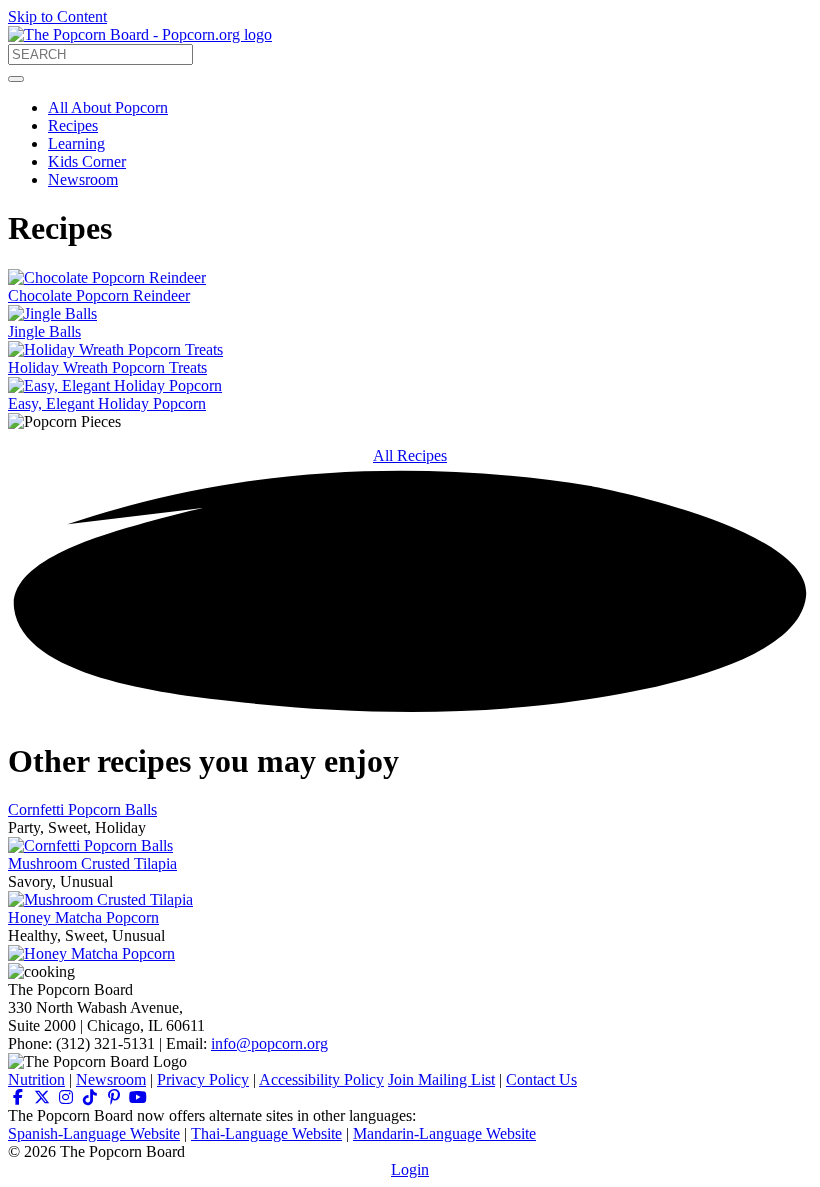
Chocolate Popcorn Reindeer (99, 295)
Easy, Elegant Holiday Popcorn (107, 403)
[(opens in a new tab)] (18, 1097)
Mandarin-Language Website (444, 1133)
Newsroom (83, 179)
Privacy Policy (203, 1079)
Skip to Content (57, 16)
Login (410, 1169)
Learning (76, 143)
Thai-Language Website (266, 1133)
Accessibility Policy (321, 1079)
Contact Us (541, 1079)
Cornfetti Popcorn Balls (82, 809)
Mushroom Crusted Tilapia (92, 863)
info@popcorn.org (269, 1043)
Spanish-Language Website (94, 1133)
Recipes (73, 125)
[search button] (16, 79)
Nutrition (36, 1079)
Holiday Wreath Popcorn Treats (107, 367)
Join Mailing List (441, 1079)
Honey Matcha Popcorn (83, 917)
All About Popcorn (108, 107)
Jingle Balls (44, 331)
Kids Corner (87, 161)
